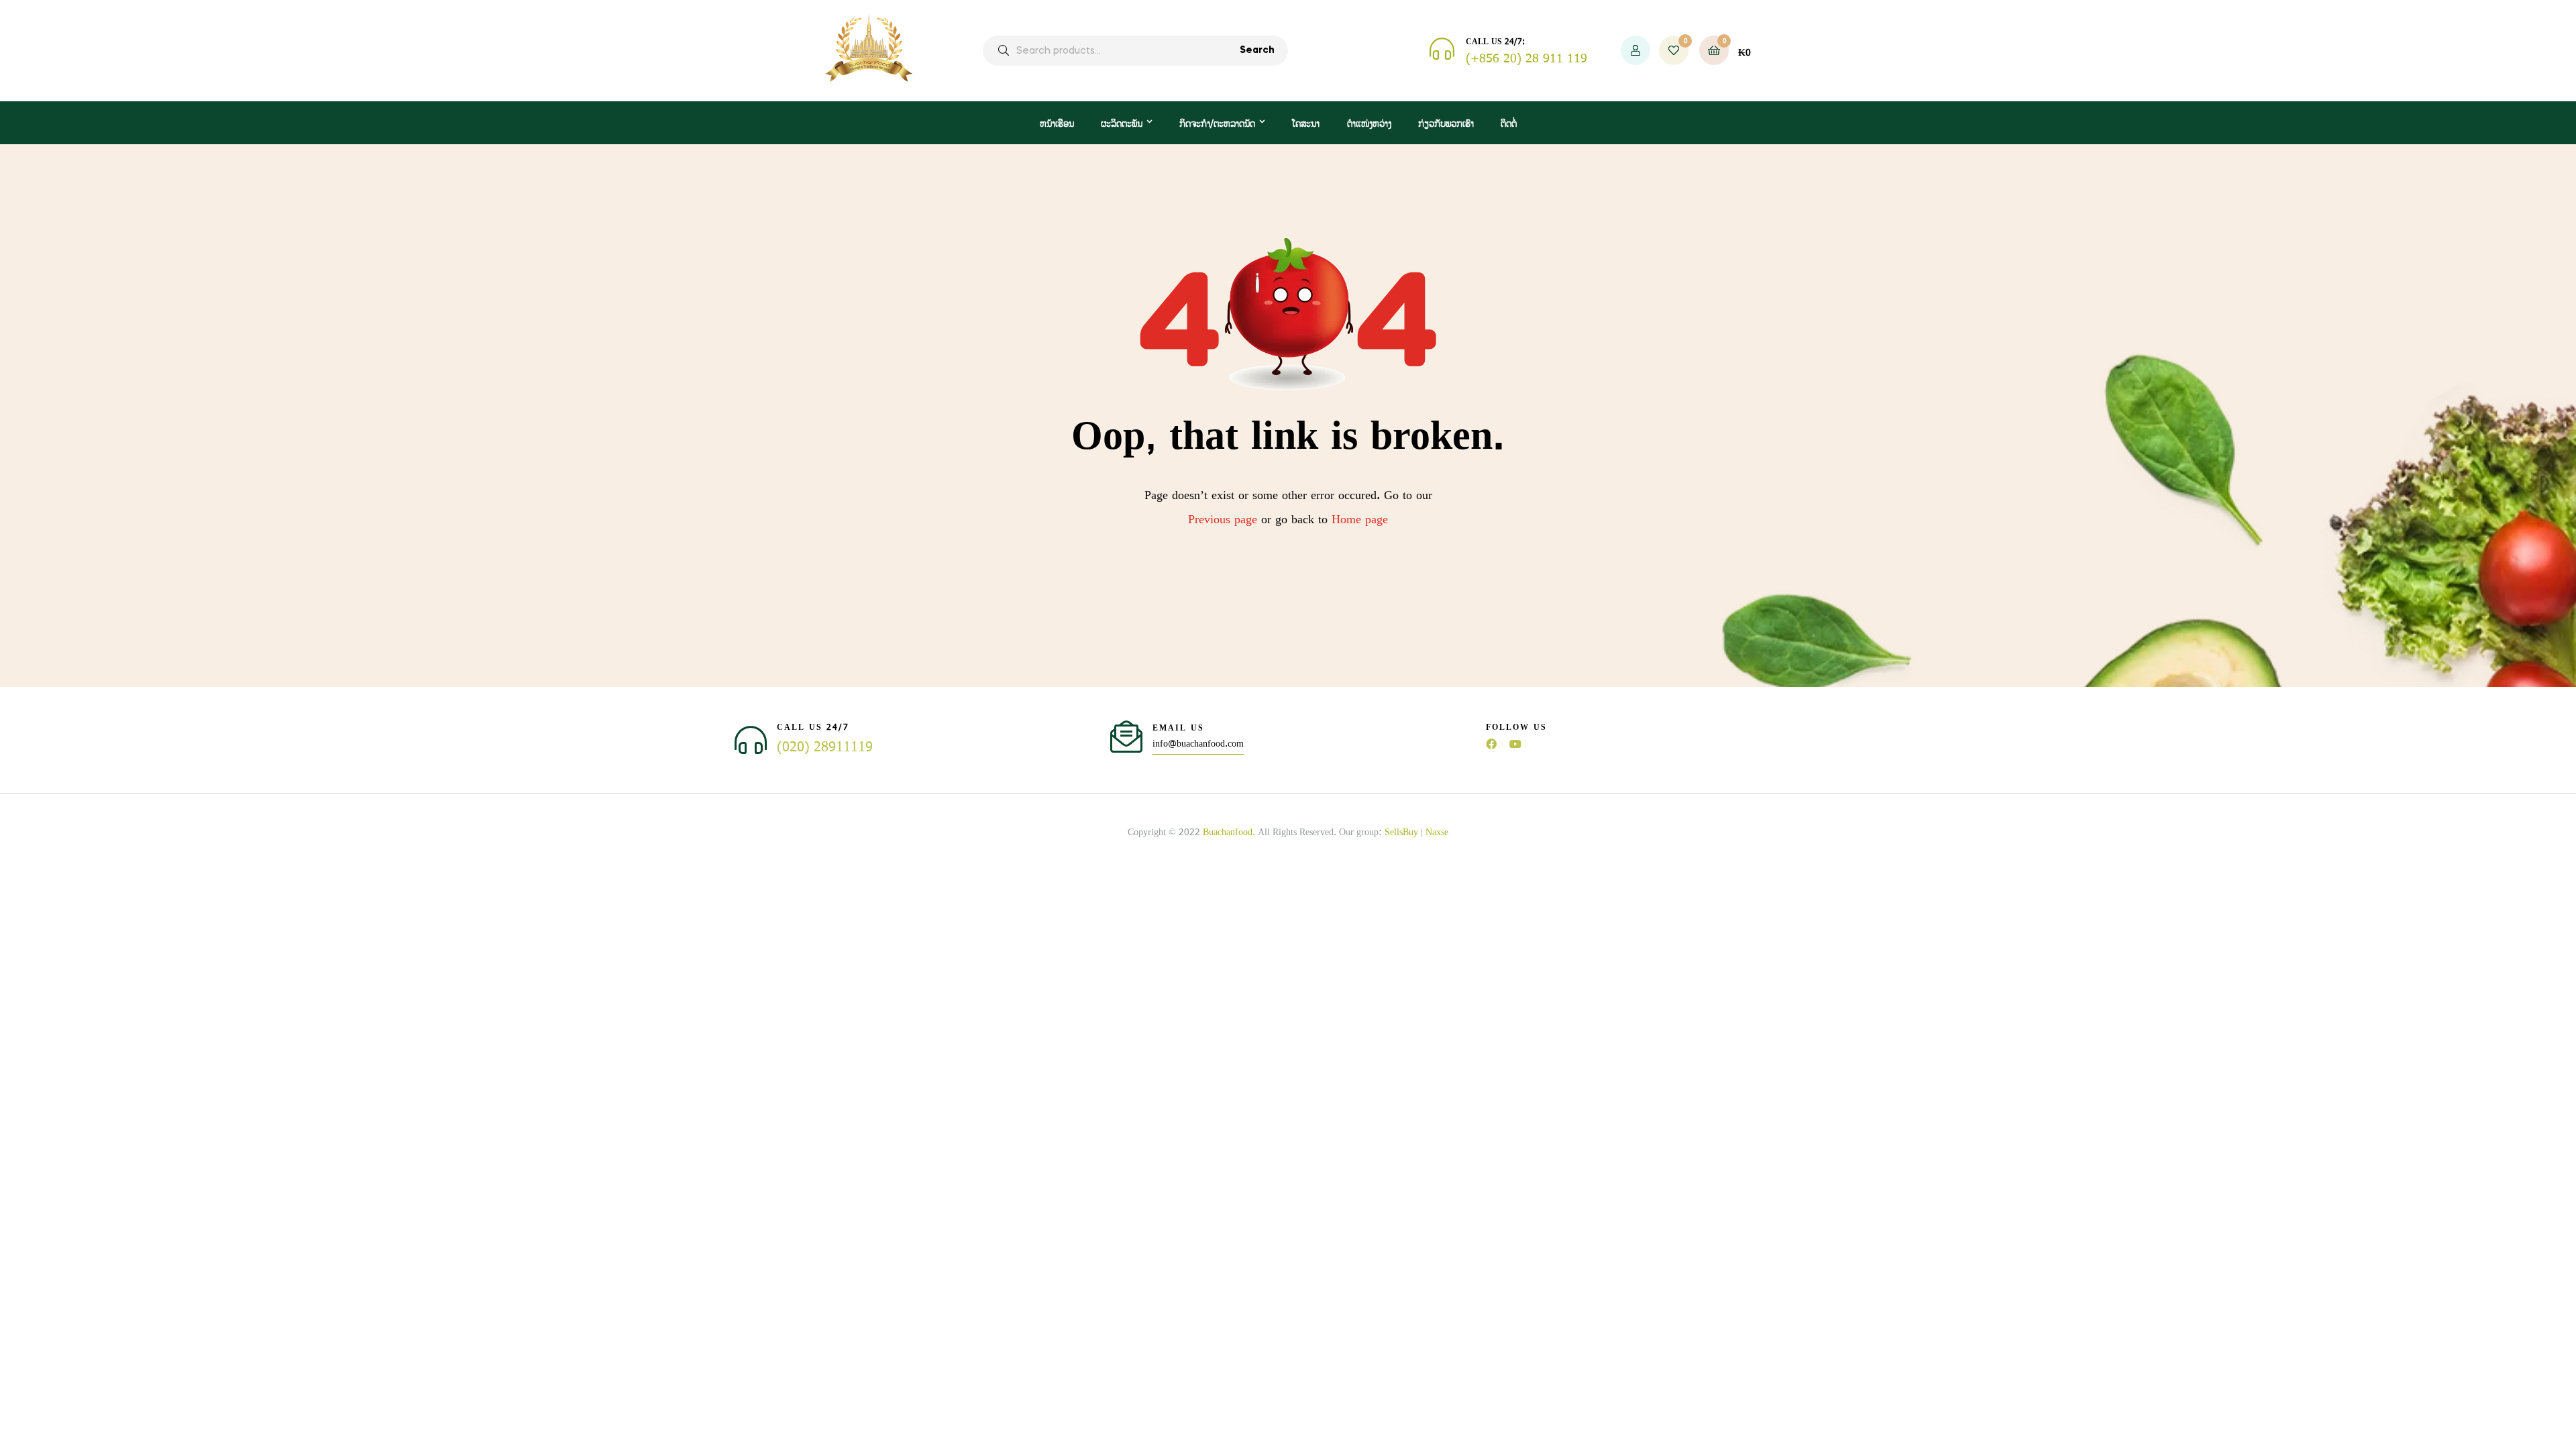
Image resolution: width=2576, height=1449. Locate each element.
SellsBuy (1401, 832)
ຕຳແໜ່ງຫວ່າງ (1369, 124)
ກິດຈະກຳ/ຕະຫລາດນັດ (1217, 124)
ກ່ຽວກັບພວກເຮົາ (1446, 124)
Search (1257, 50)
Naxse (1437, 832)
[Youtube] (1515, 744)
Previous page (1223, 520)
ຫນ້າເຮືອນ (1057, 124)
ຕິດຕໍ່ (1509, 124)
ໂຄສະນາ (1305, 124)
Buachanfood (1228, 832)
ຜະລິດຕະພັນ (1122, 124)
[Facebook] (1491, 744)
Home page (1360, 520)
